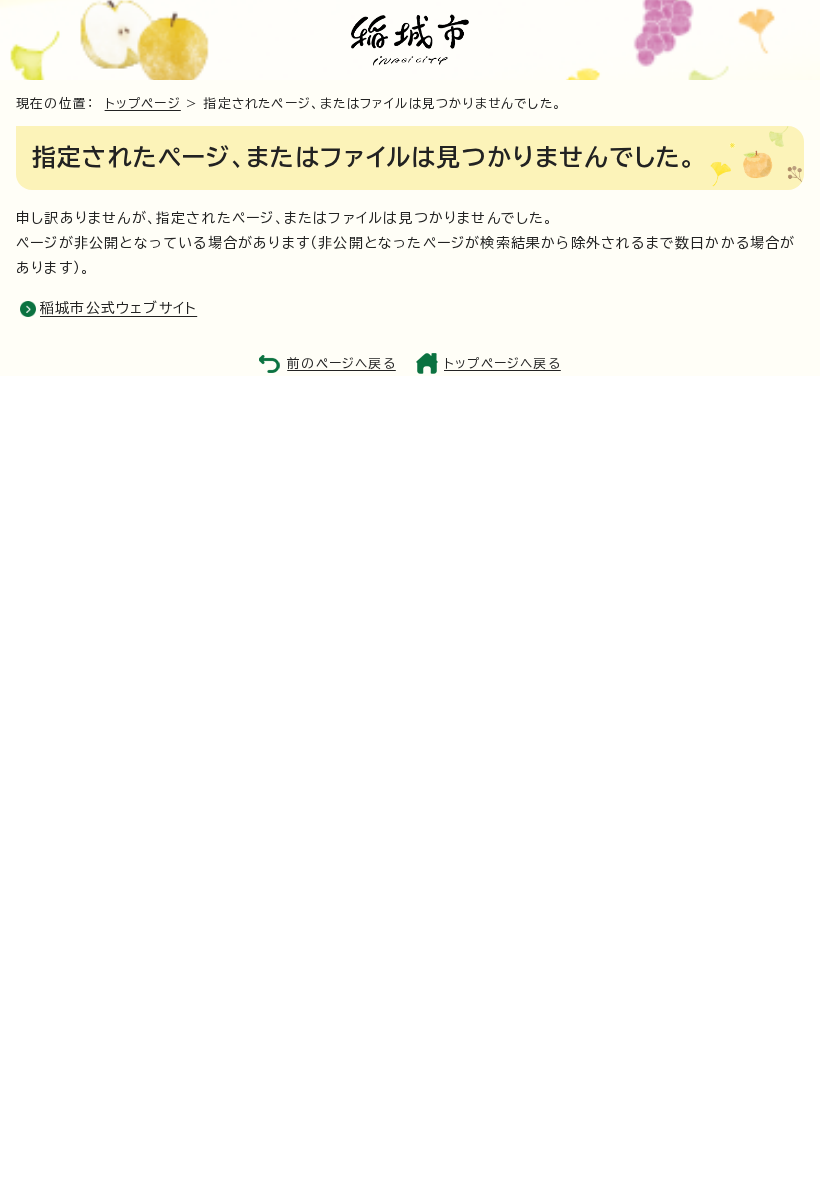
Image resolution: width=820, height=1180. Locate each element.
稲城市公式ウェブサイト (118, 308)
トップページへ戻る (502, 363)
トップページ (143, 103)
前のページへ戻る (341, 363)
